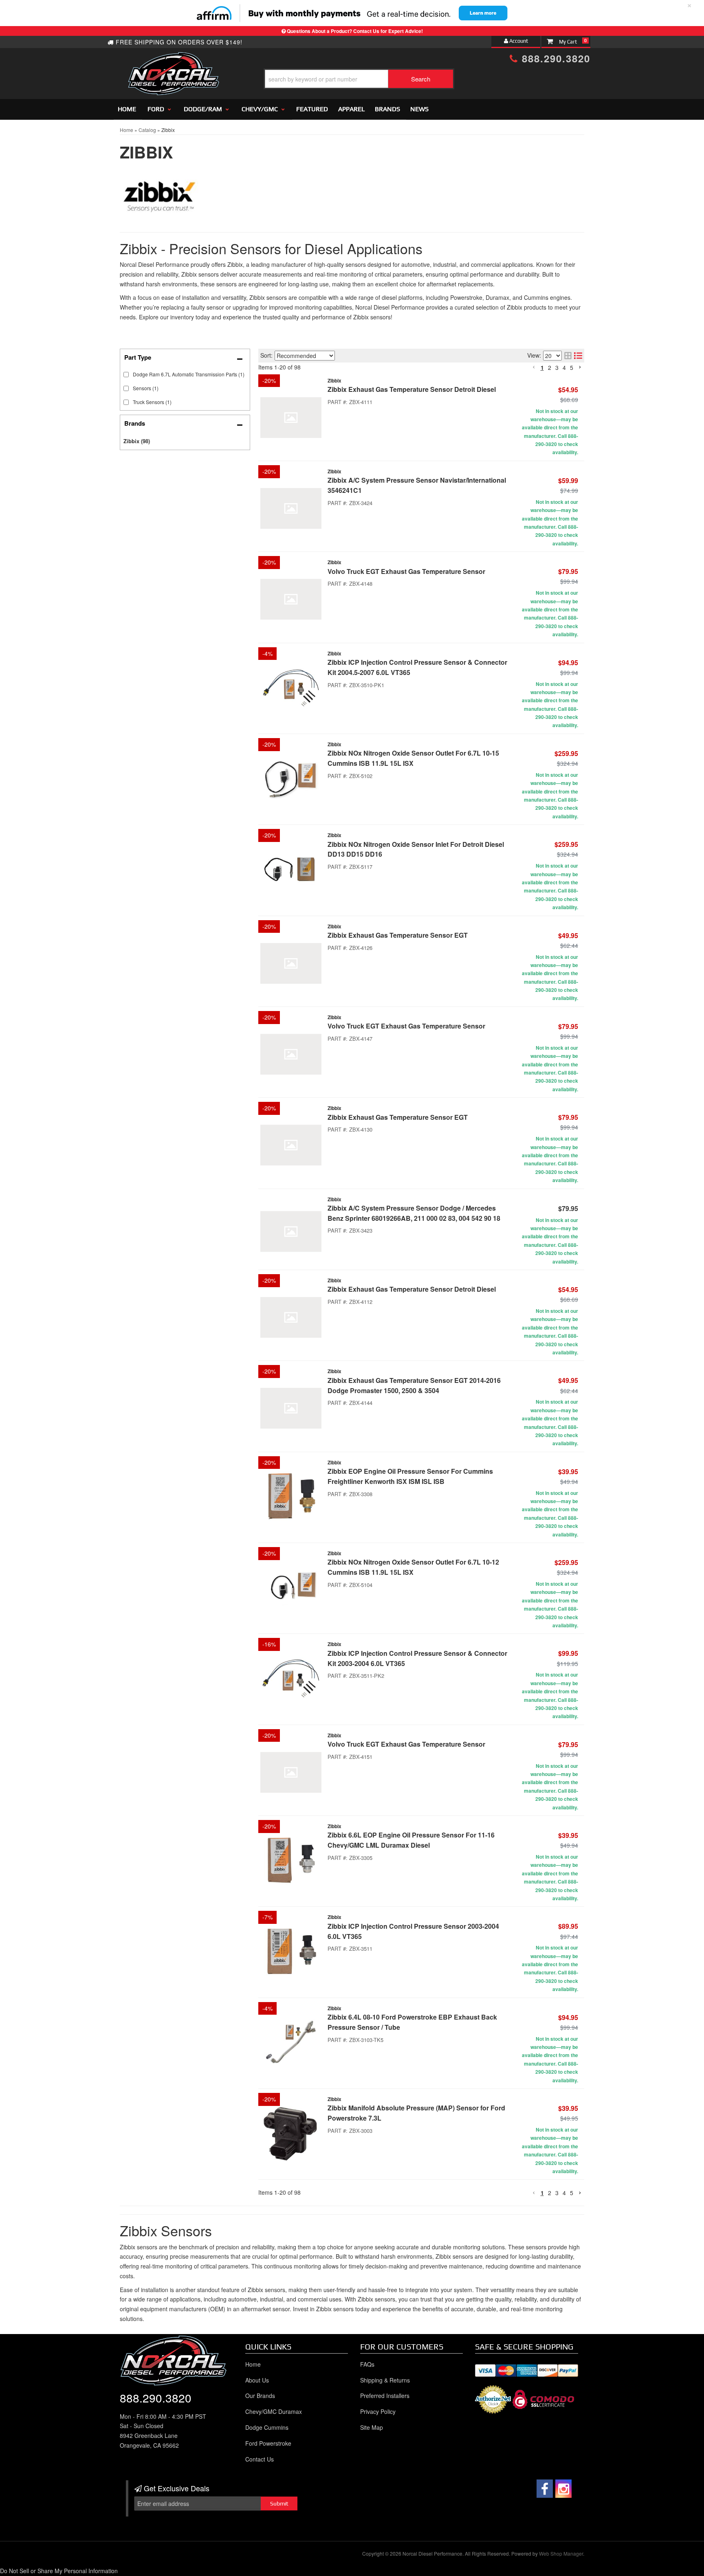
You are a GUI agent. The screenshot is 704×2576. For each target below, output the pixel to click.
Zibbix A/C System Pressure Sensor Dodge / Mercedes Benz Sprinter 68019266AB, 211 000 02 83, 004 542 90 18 (414, 1213)
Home (253, 2364)
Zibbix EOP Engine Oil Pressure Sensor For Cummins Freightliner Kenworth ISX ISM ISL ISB (410, 1476)
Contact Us (260, 2459)
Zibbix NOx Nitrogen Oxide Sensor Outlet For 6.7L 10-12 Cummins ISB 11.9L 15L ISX (413, 1567)
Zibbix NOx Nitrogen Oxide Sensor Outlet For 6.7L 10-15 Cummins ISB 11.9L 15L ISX (413, 758)
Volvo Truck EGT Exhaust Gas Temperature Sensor (406, 571)
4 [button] (564, 2193)
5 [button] (572, 2193)
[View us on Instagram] (563, 2489)
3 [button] (557, 2193)
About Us (257, 2380)
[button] (534, 2193)
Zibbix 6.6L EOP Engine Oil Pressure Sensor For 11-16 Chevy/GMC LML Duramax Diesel (411, 1840)
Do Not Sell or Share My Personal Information (59, 2571)
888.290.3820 (156, 2398)
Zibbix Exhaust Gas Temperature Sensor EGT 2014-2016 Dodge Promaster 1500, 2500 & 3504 (414, 1385)
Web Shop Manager (561, 2553)
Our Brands (260, 2396)
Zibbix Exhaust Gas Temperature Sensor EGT (398, 935)
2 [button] (550, 2193)
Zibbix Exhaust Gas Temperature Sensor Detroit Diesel (412, 1289)
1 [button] (542, 2193)
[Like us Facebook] (545, 2489)
